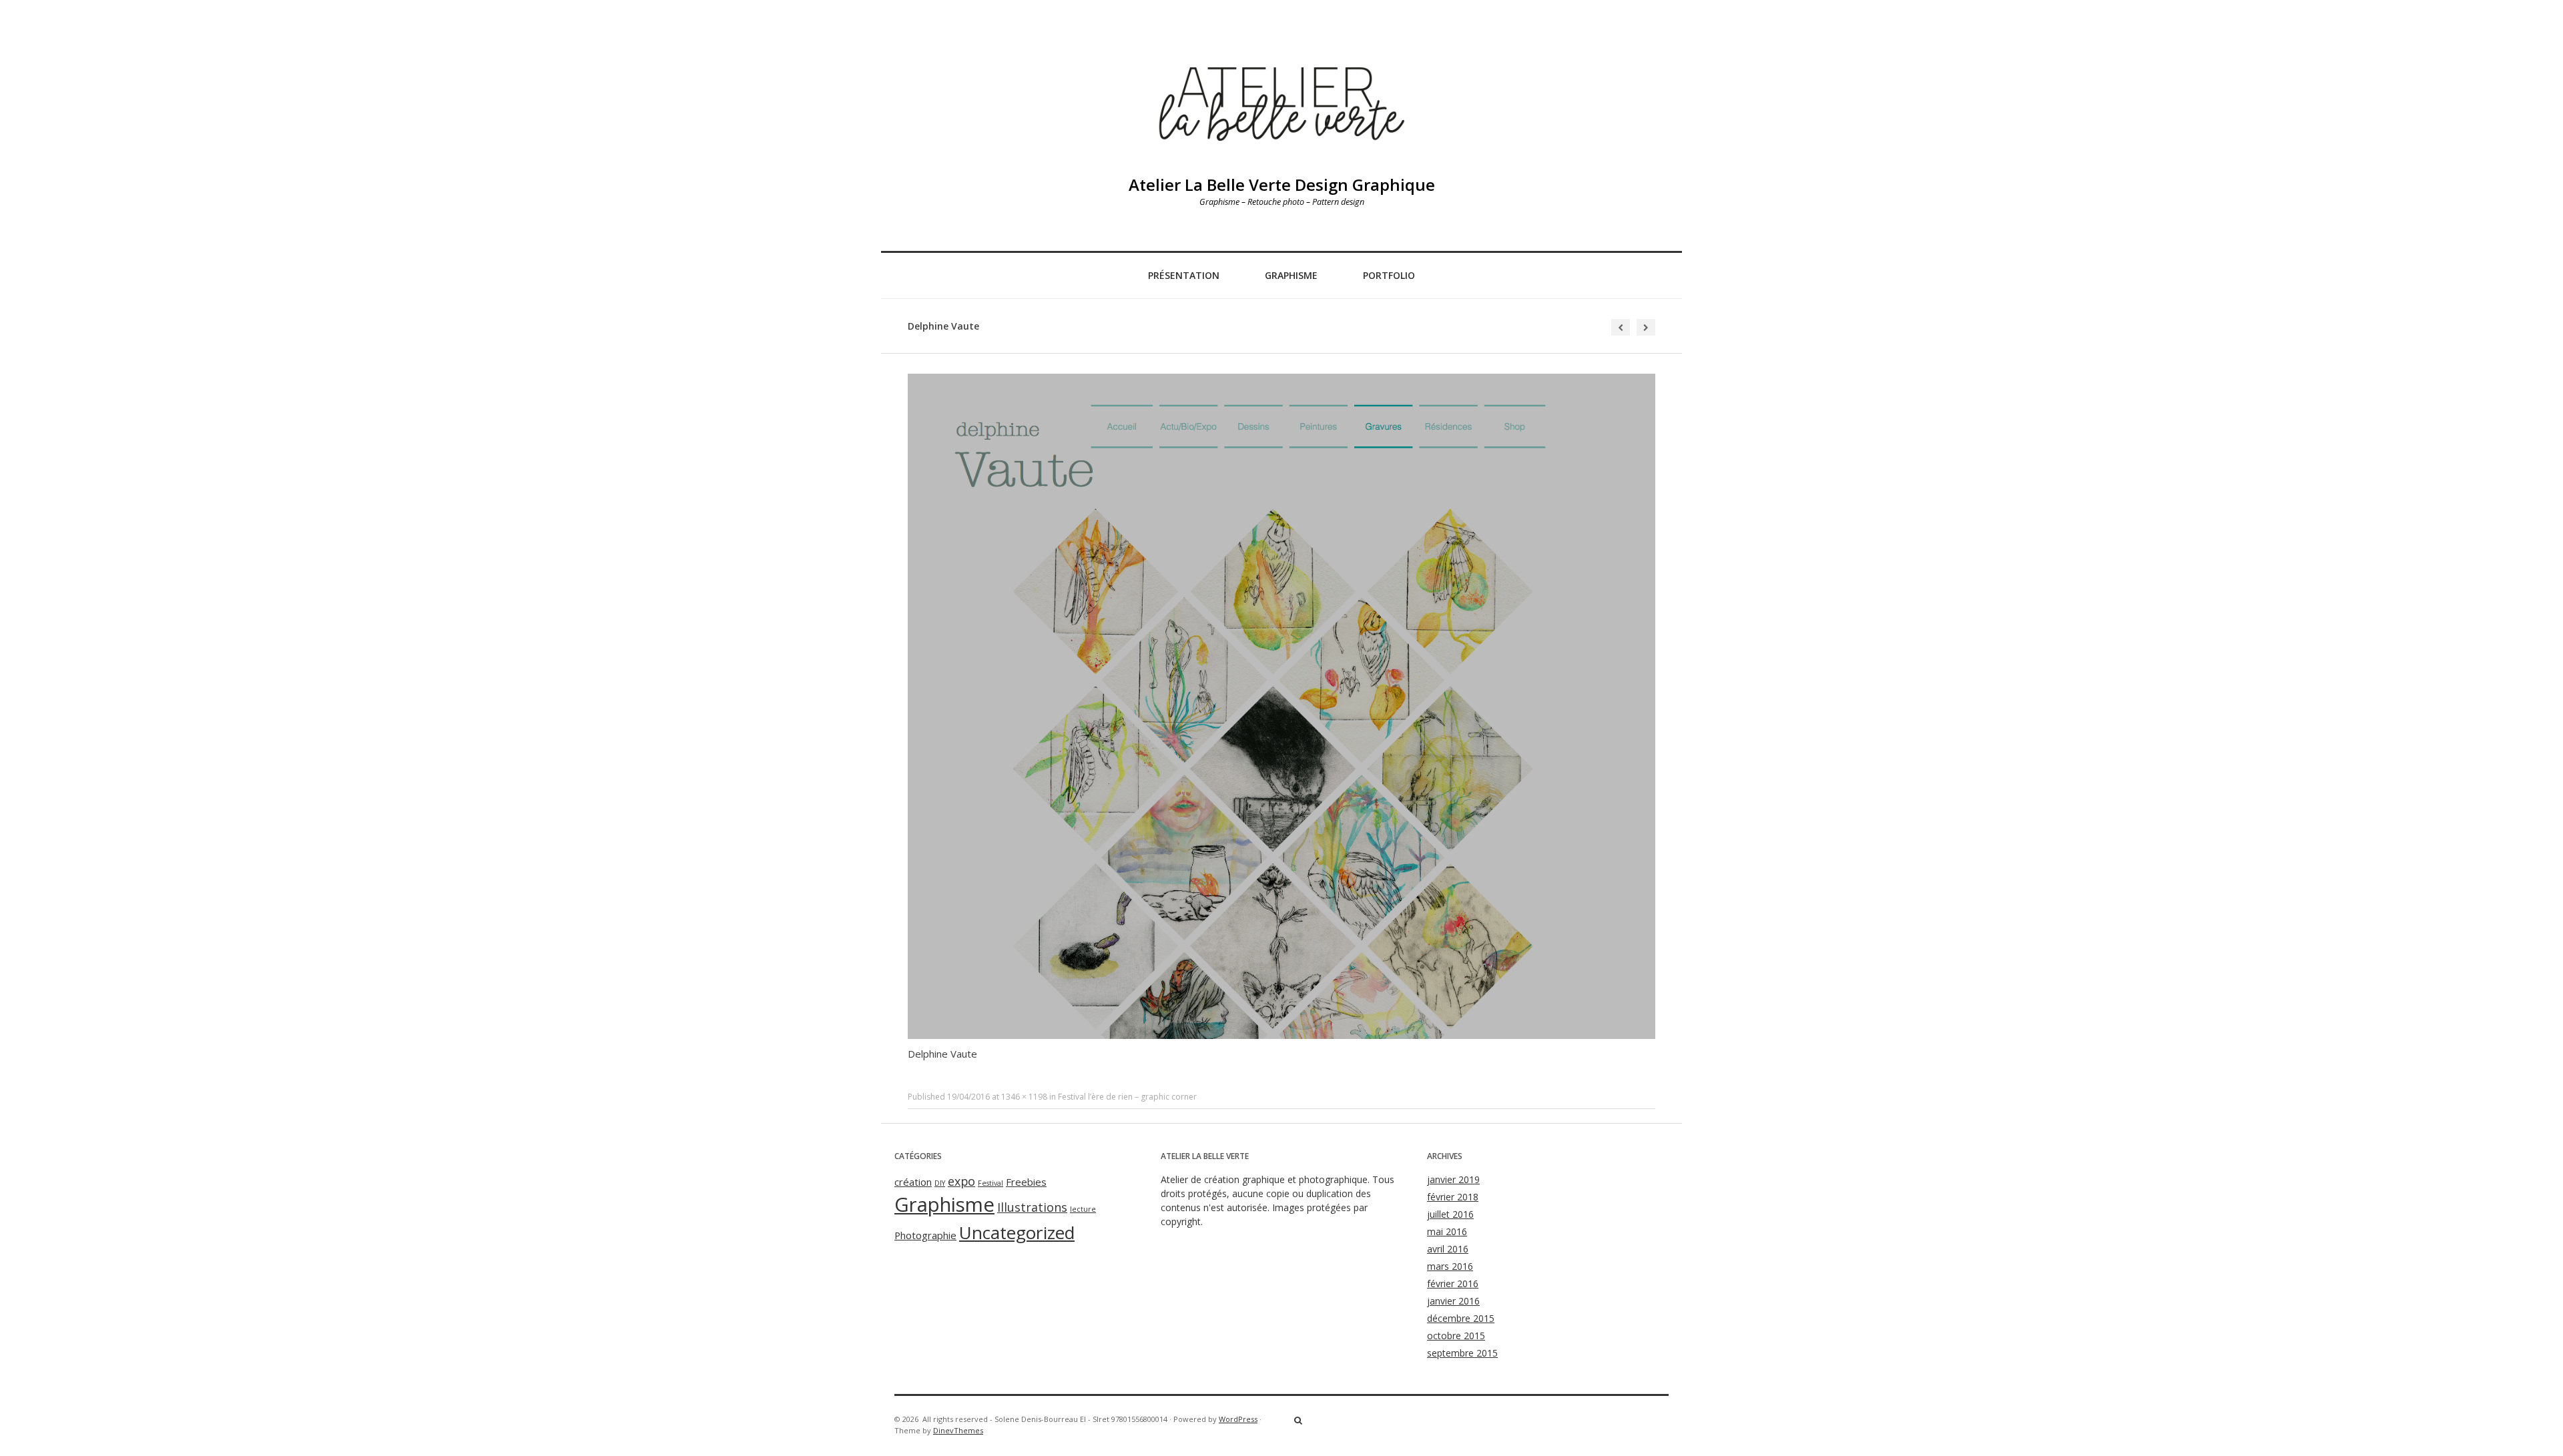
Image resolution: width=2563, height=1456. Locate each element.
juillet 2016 (1450, 1214)
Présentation (1184, 275)
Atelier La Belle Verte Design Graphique (1282, 185)
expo (961, 1181)
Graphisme (1291, 275)
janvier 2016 (1453, 1301)
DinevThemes (958, 1430)
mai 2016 (1447, 1231)
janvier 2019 (1453, 1179)
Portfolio (1389, 275)
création (913, 1182)
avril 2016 (1448, 1249)
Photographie (925, 1235)
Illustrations (1032, 1207)
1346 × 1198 (1024, 1097)
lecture (1083, 1209)
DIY (940, 1183)
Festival (990, 1183)
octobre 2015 (1456, 1336)
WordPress (1238, 1419)
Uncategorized (1017, 1232)
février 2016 (1453, 1284)
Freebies (1026, 1182)
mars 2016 (1450, 1266)
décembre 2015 (1461, 1318)
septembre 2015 (1462, 1353)
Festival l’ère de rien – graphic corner (1127, 1097)
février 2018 (1453, 1197)
